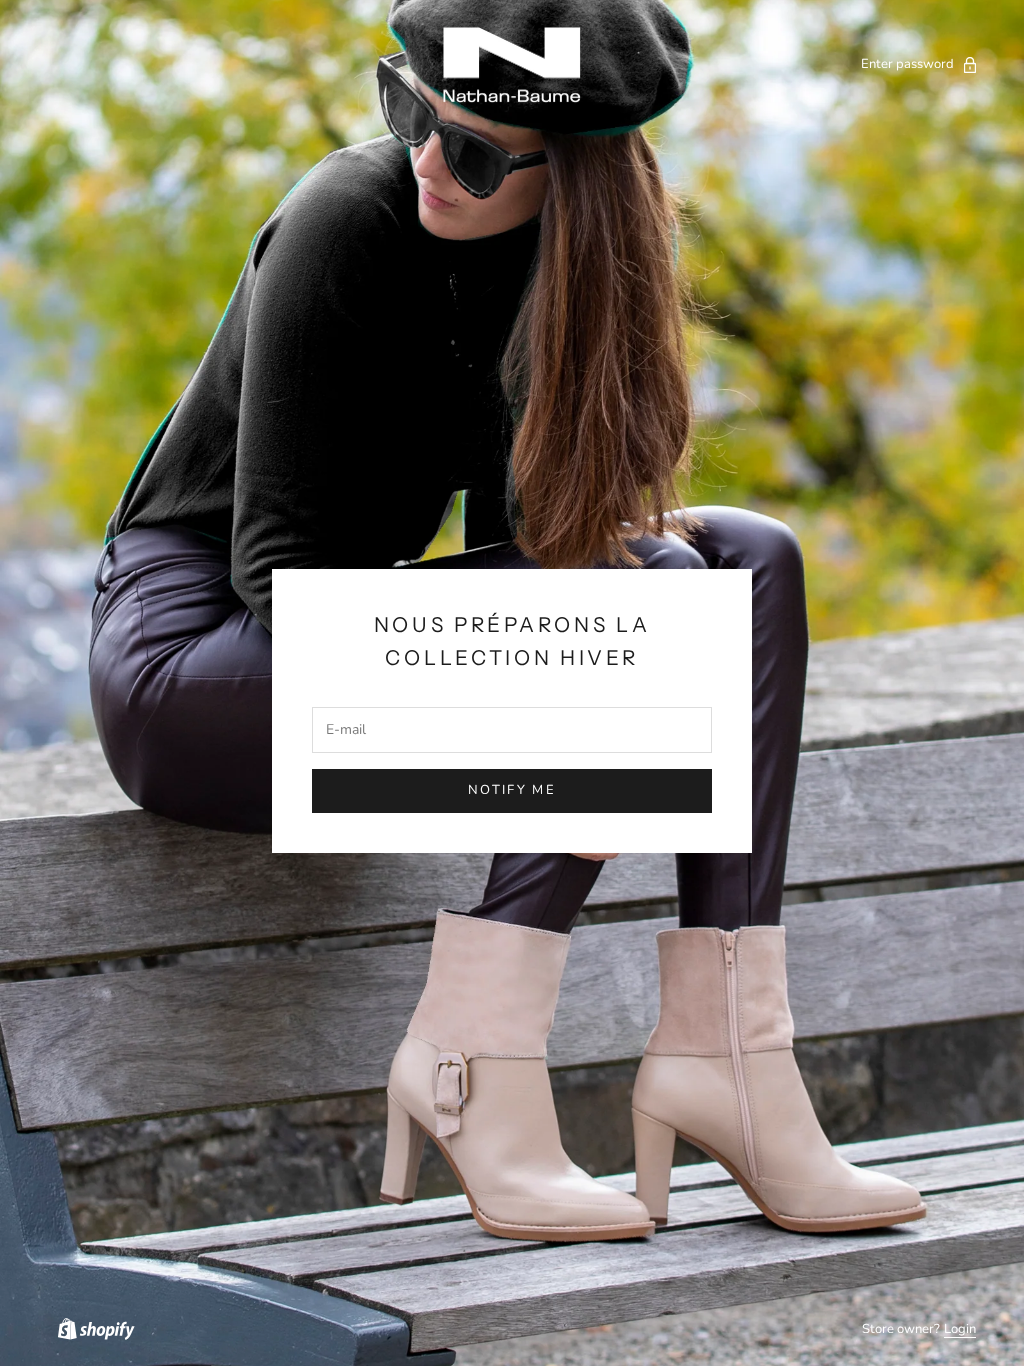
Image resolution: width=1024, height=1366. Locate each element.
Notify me (512, 790)
